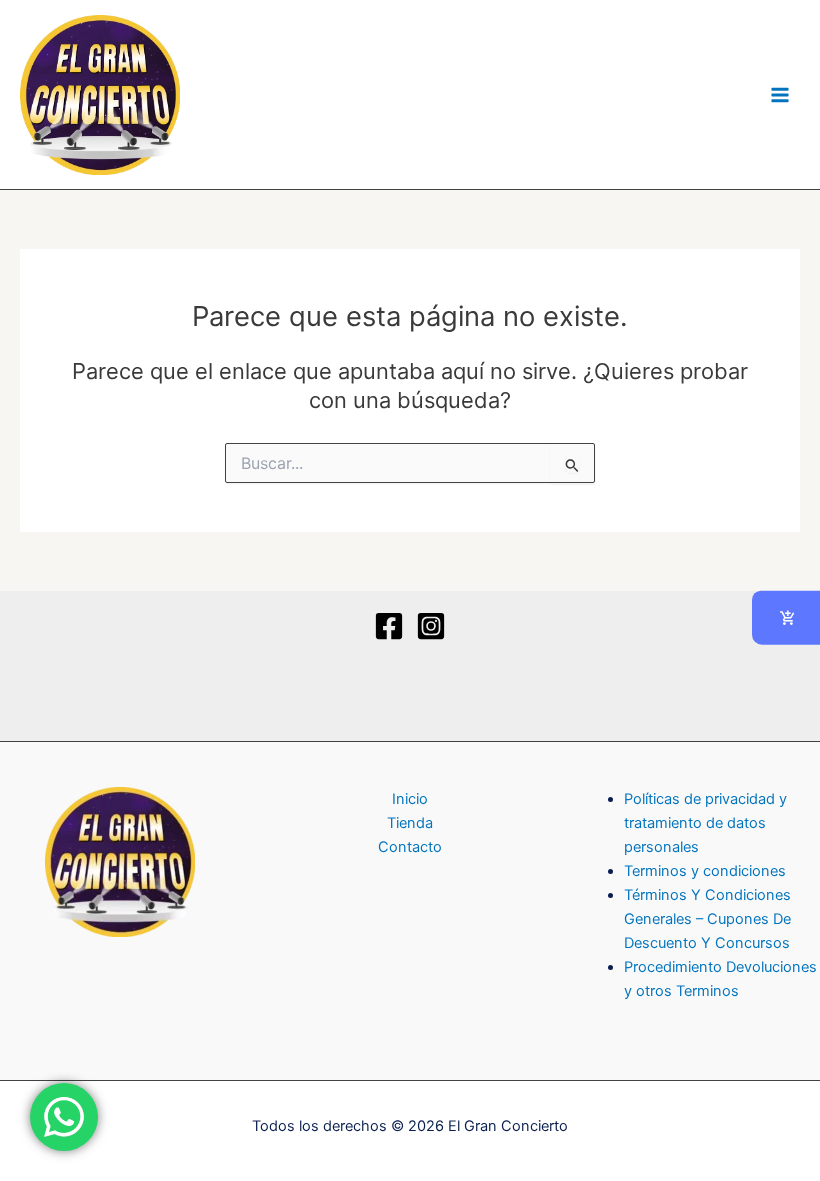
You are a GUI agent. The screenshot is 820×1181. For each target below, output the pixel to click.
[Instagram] (431, 626)
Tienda (410, 823)
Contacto (410, 847)
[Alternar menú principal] (780, 94)
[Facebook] (389, 626)
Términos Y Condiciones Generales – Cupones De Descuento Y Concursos (707, 919)
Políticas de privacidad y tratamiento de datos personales (705, 823)
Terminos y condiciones (705, 871)
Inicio (410, 799)
